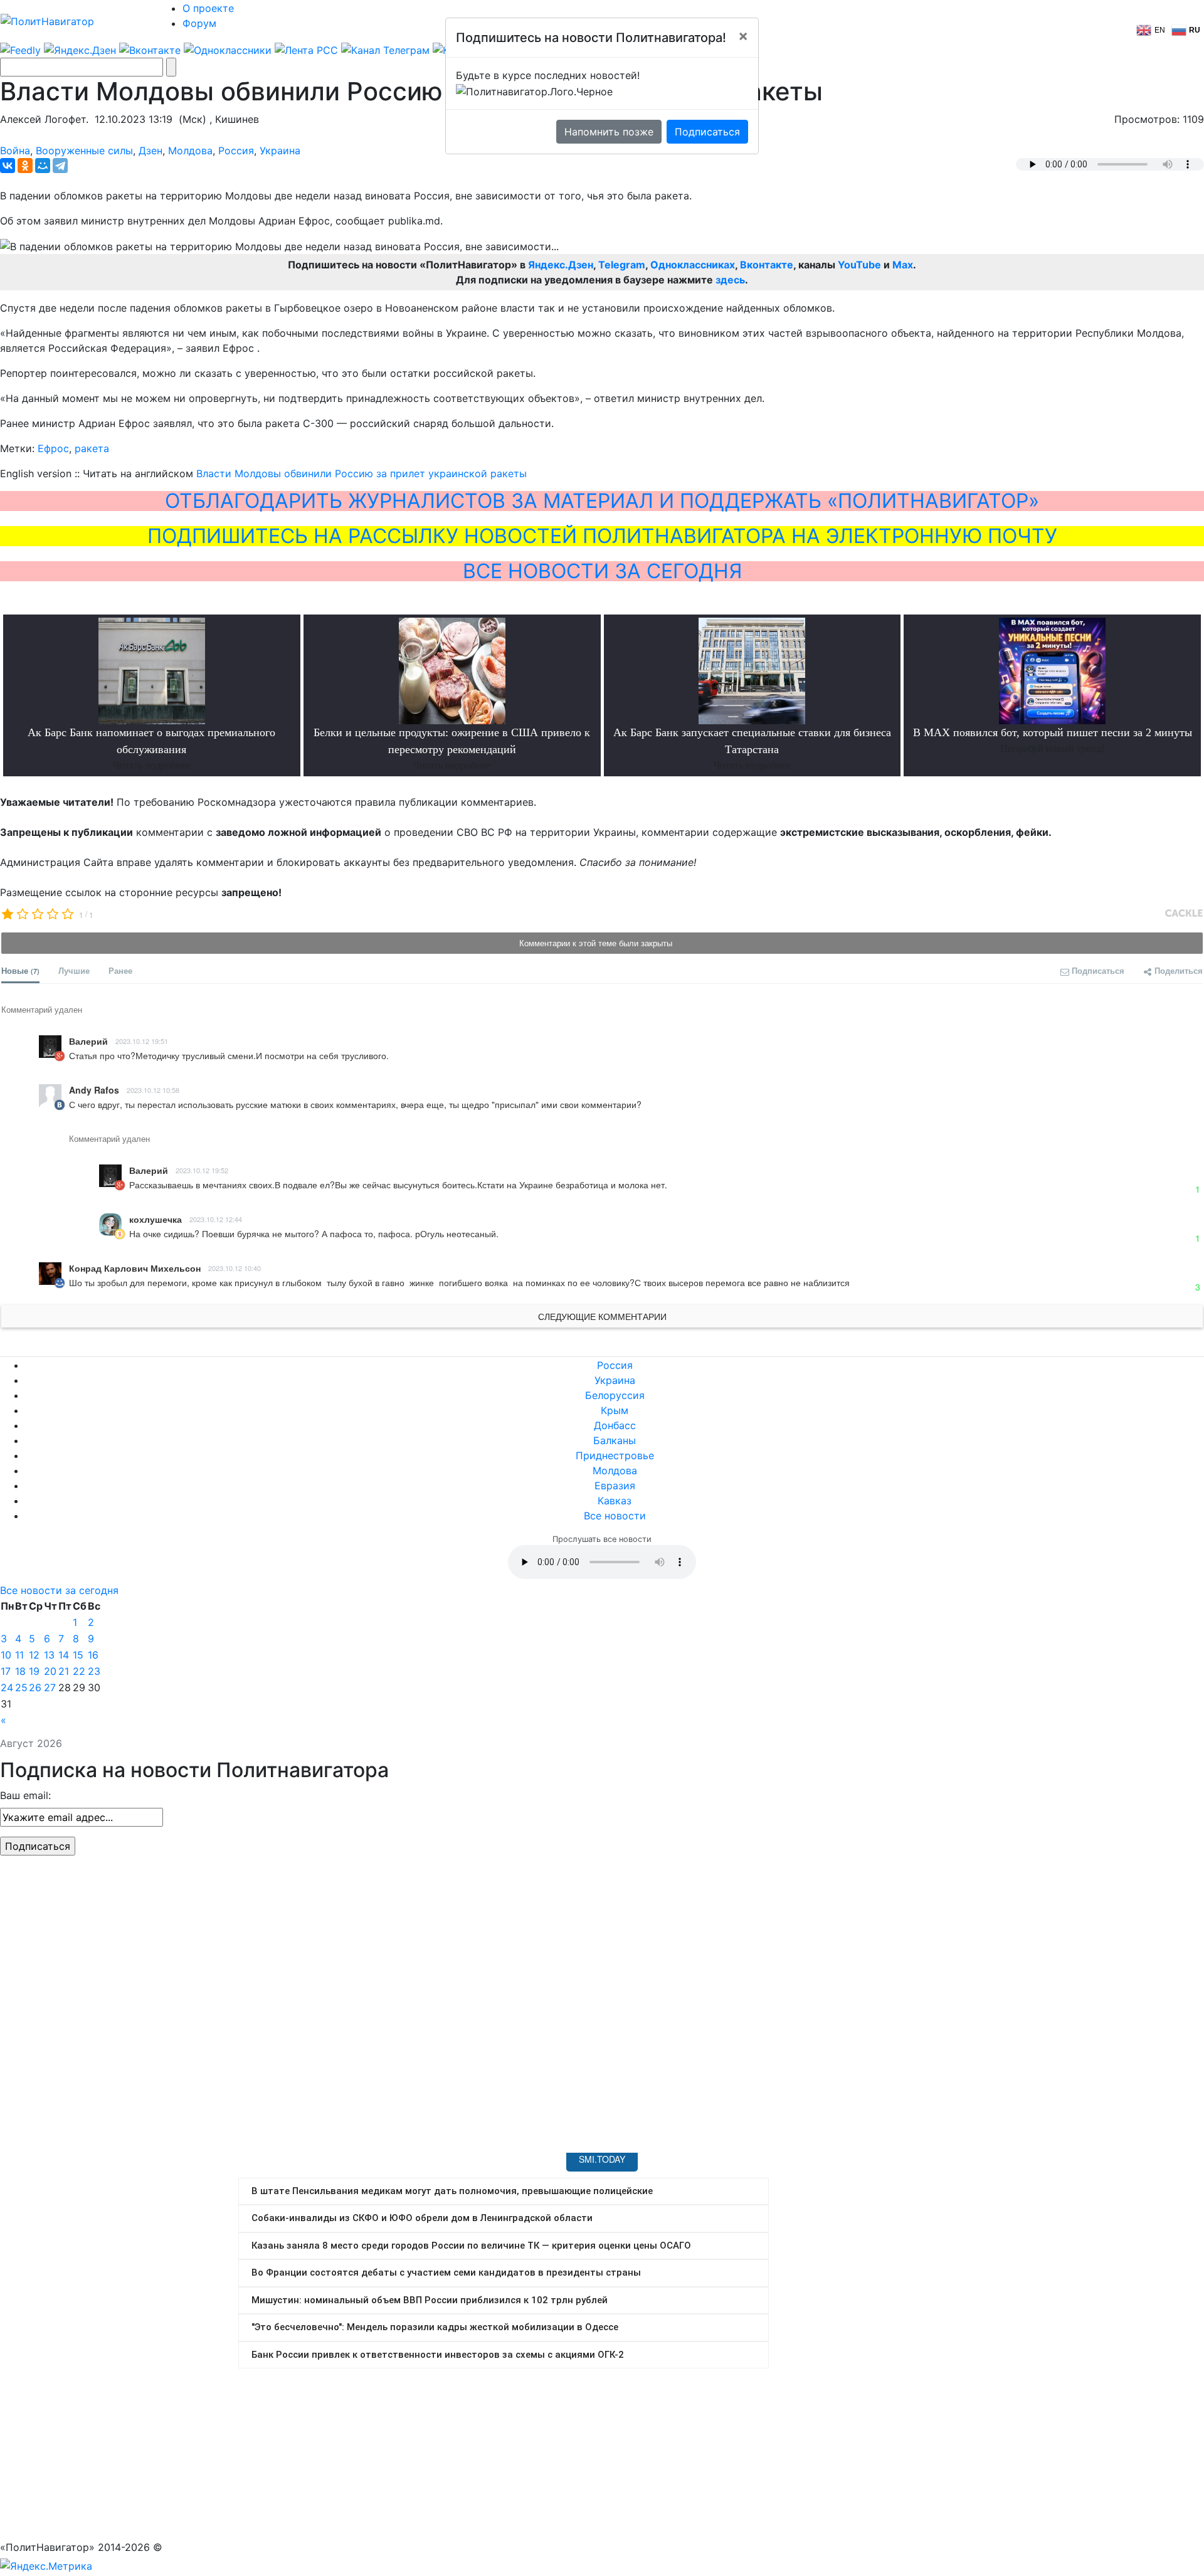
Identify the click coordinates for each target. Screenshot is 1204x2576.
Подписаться (707, 132)
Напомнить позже (609, 132)
